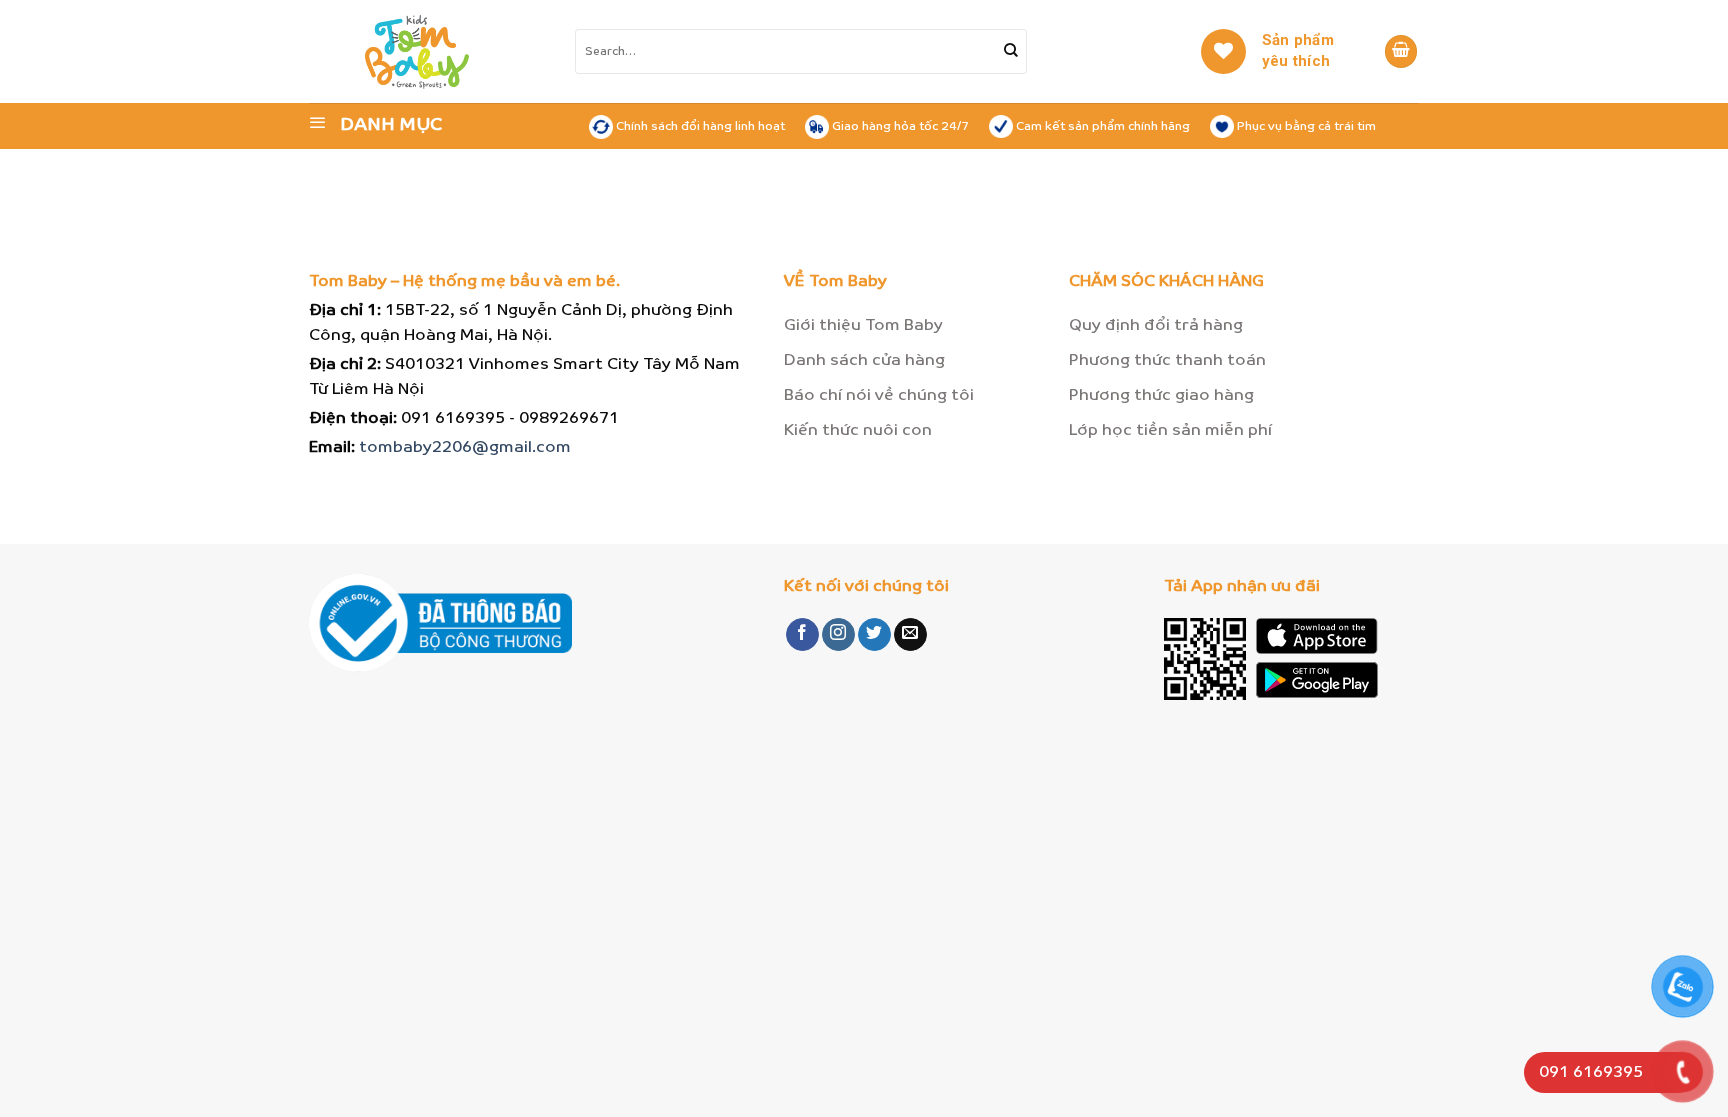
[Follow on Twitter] (874, 635)
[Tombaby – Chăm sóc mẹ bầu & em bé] (455, 52)
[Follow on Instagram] (838, 635)
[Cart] (1401, 51)
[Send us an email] (910, 635)
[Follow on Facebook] (802, 635)
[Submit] (1011, 52)
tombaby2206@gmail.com (465, 447)
